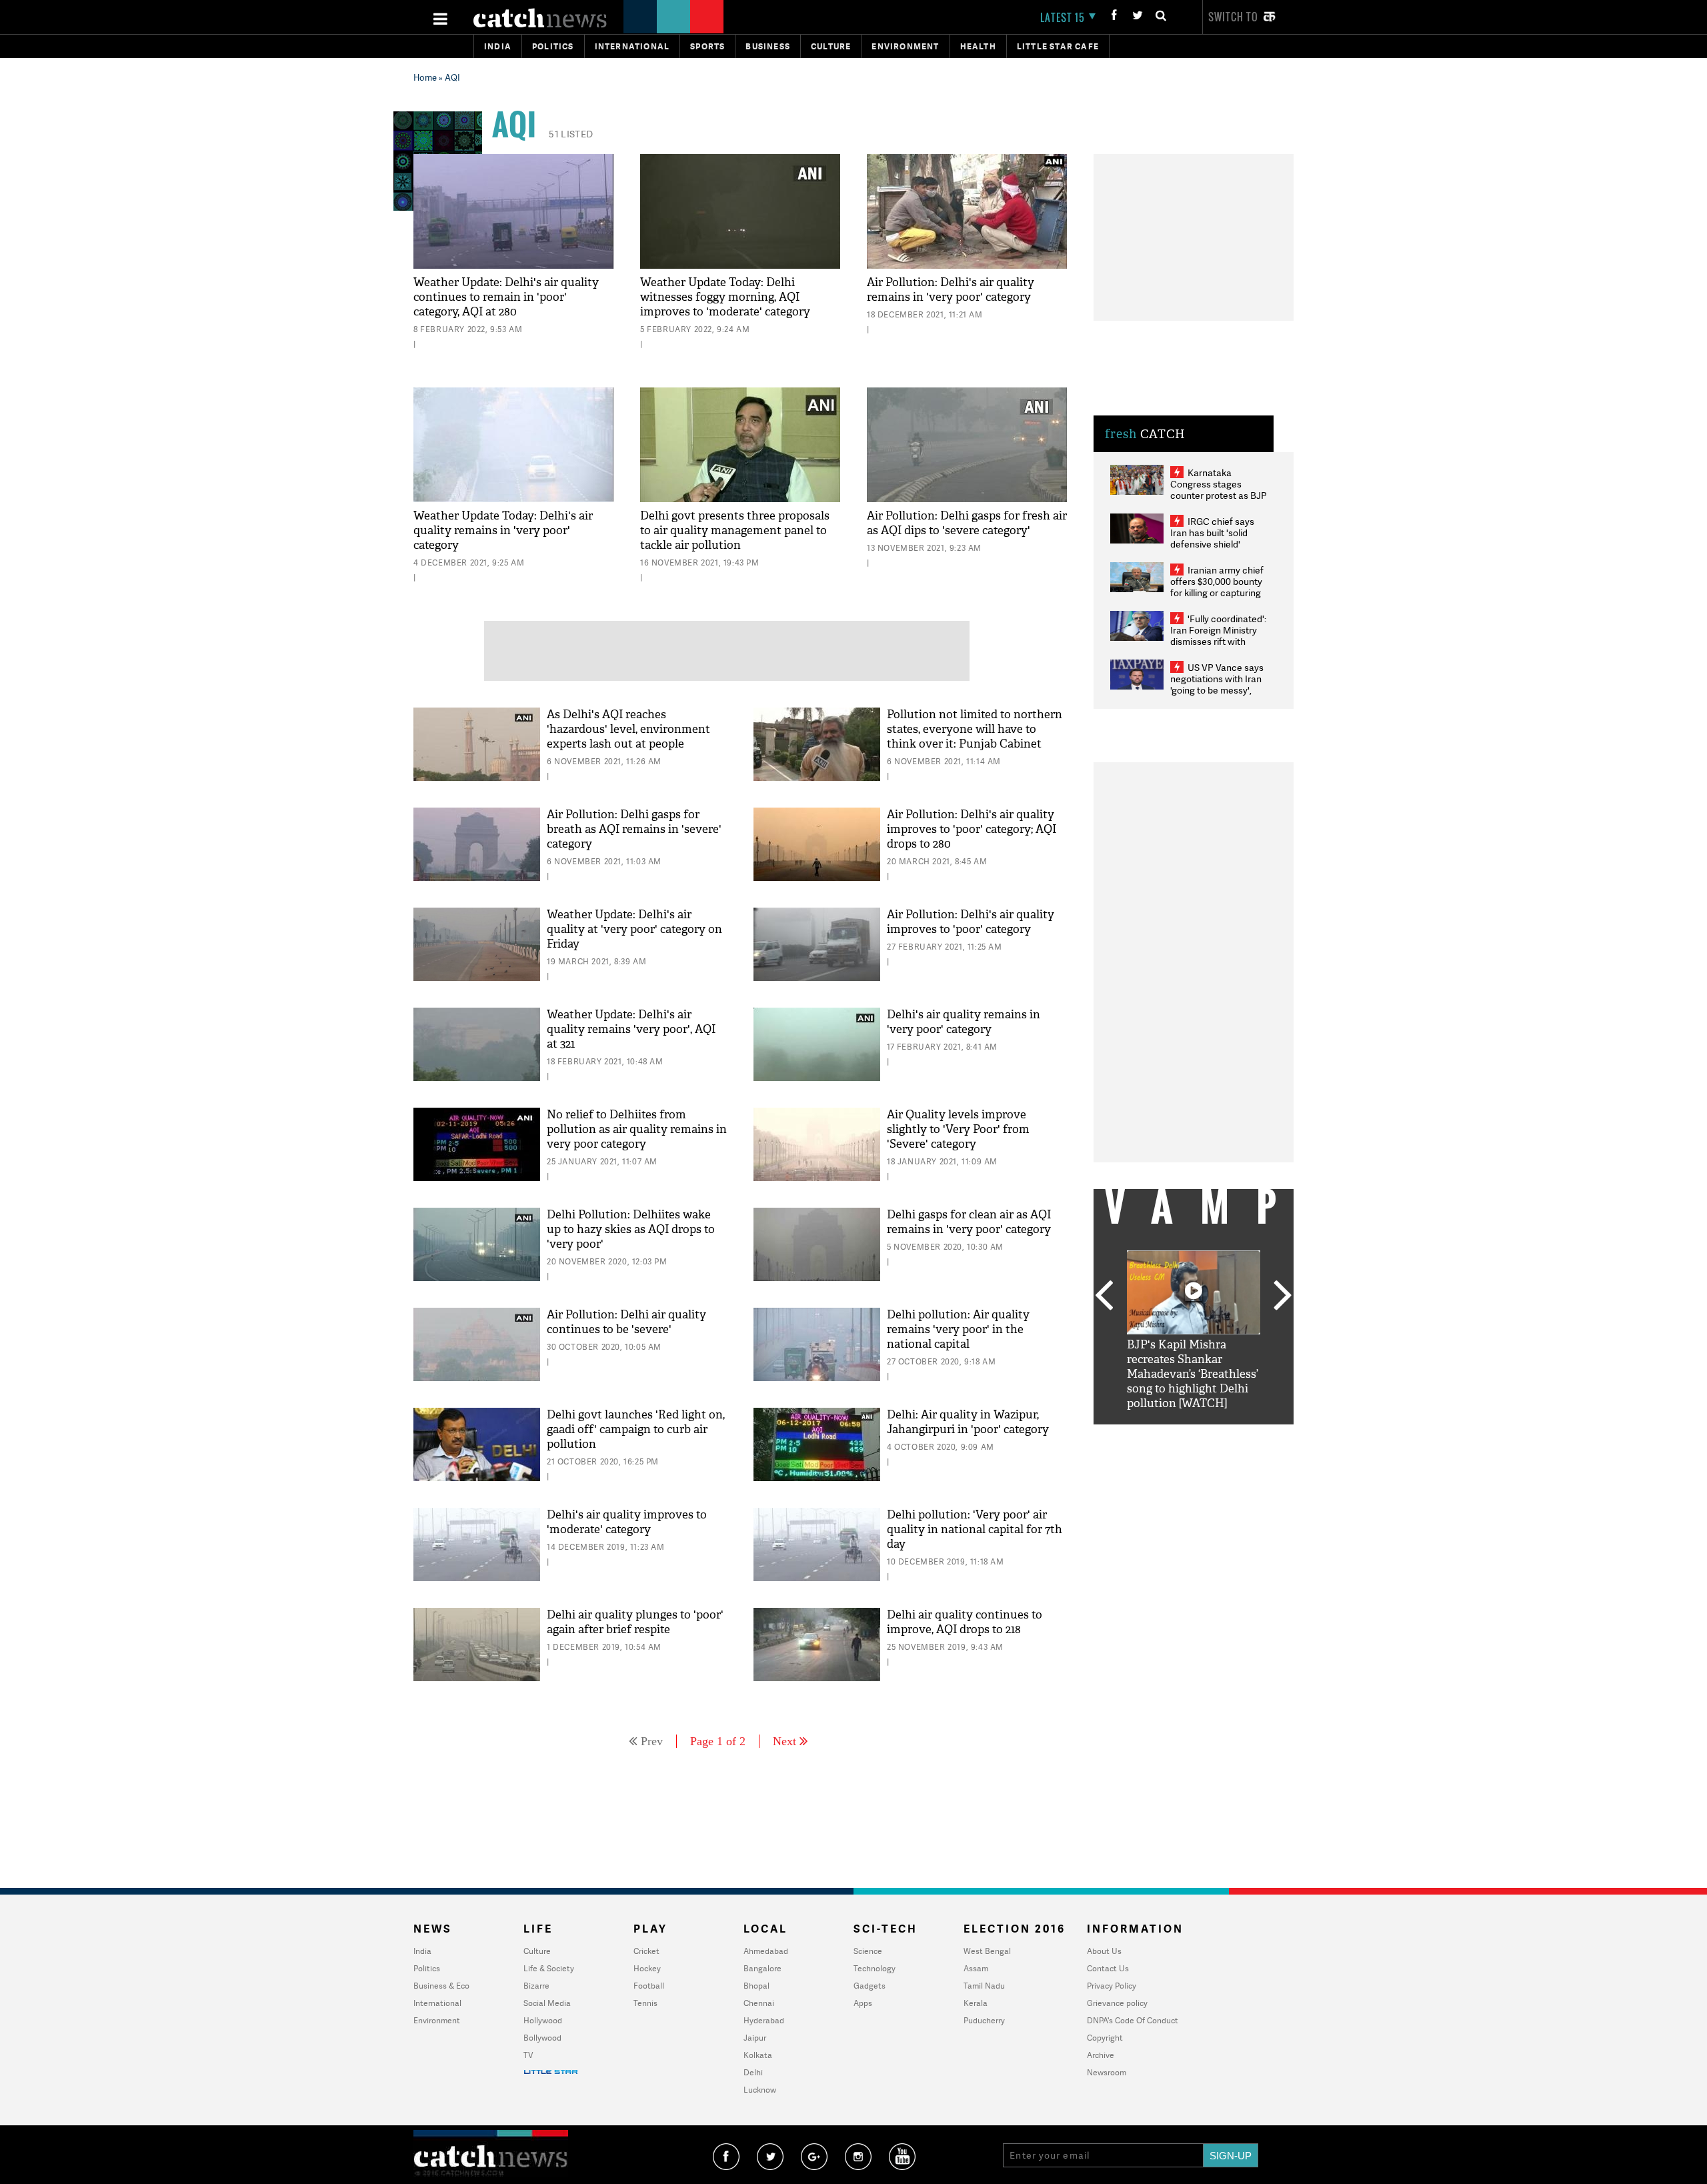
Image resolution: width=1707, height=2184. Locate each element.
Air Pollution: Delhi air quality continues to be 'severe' (626, 1322)
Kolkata (758, 2055)
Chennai (759, 2003)
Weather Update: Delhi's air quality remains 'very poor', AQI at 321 (631, 1029)
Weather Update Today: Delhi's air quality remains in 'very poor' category (503, 530)
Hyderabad (764, 2020)
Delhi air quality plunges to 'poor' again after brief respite (635, 1622)
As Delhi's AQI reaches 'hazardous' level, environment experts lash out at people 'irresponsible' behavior (628, 737)
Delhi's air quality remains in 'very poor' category (964, 1022)
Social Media (547, 2003)
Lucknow (760, 2090)
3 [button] (1194, 1434)
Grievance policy (1117, 2003)
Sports (707, 46)
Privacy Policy (1112, 1986)
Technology (875, 1968)
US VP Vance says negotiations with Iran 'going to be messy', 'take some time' (1217, 684)
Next (784, 1741)
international (632, 46)
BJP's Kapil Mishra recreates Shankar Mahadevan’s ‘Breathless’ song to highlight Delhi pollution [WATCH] (1193, 1374)
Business (768, 46)
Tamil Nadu (984, 1986)
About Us (1104, 1951)
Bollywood (542, 2038)
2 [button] (1174, 1434)
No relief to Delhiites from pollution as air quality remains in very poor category (637, 1129)
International (437, 2003)
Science (868, 1951)
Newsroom (1107, 2072)
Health (978, 46)
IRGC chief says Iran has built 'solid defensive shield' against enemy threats (1218, 538)
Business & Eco (441, 1986)
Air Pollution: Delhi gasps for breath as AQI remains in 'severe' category (634, 829)
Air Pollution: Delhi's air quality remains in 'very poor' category (951, 290)
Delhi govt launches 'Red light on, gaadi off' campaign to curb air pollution (636, 1429)
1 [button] (1154, 1434)
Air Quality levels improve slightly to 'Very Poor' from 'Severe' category (958, 1129)
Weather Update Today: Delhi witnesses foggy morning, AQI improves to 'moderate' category (725, 297)
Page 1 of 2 (718, 1741)
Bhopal (756, 1986)
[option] (1194, 1331)
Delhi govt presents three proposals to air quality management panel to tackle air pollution (735, 530)
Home (425, 77)
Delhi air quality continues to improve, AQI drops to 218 (965, 1622)
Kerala (976, 2003)
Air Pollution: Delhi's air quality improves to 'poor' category (971, 922)
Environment (905, 46)
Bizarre (536, 1986)
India (498, 46)
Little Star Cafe (1058, 46)
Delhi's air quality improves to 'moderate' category (627, 1522)
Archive (1101, 2055)
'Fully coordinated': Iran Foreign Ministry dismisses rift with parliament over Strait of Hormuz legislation (1218, 641)
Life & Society (549, 1968)
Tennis (645, 2003)
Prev (652, 1741)
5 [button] (1234, 1434)
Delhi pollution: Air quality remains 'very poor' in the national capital (958, 1329)
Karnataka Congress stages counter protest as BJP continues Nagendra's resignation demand (1219, 495)
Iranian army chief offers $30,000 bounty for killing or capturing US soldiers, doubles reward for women (1217, 593)
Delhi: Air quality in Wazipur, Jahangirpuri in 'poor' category (968, 1422)
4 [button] (1214, 1434)
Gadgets (870, 1986)
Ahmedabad (766, 1951)
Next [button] (1283, 1296)
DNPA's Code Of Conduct (1133, 2020)
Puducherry (984, 2020)
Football (649, 1986)
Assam (976, 1968)
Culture (831, 46)
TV (528, 2055)
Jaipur (755, 2038)
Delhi (753, 2072)
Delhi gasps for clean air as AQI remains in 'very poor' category (969, 1222)
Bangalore (762, 1968)
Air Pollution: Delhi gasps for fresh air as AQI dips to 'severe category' (967, 523)
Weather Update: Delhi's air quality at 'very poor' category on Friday (634, 929)
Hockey (647, 1968)
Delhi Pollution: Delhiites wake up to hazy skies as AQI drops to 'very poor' (631, 1229)
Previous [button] (1104, 1296)
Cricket (646, 1951)
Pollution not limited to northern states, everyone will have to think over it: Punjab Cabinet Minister (975, 737)
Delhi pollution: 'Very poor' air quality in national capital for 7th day (975, 1529)
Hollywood (543, 2020)
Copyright (1105, 2038)
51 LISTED (571, 134)
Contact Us (1108, 1968)
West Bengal (987, 1951)
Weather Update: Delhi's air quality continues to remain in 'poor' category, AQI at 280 (506, 297)
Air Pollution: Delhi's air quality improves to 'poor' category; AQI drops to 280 (972, 829)
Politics (553, 46)
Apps (863, 2003)
